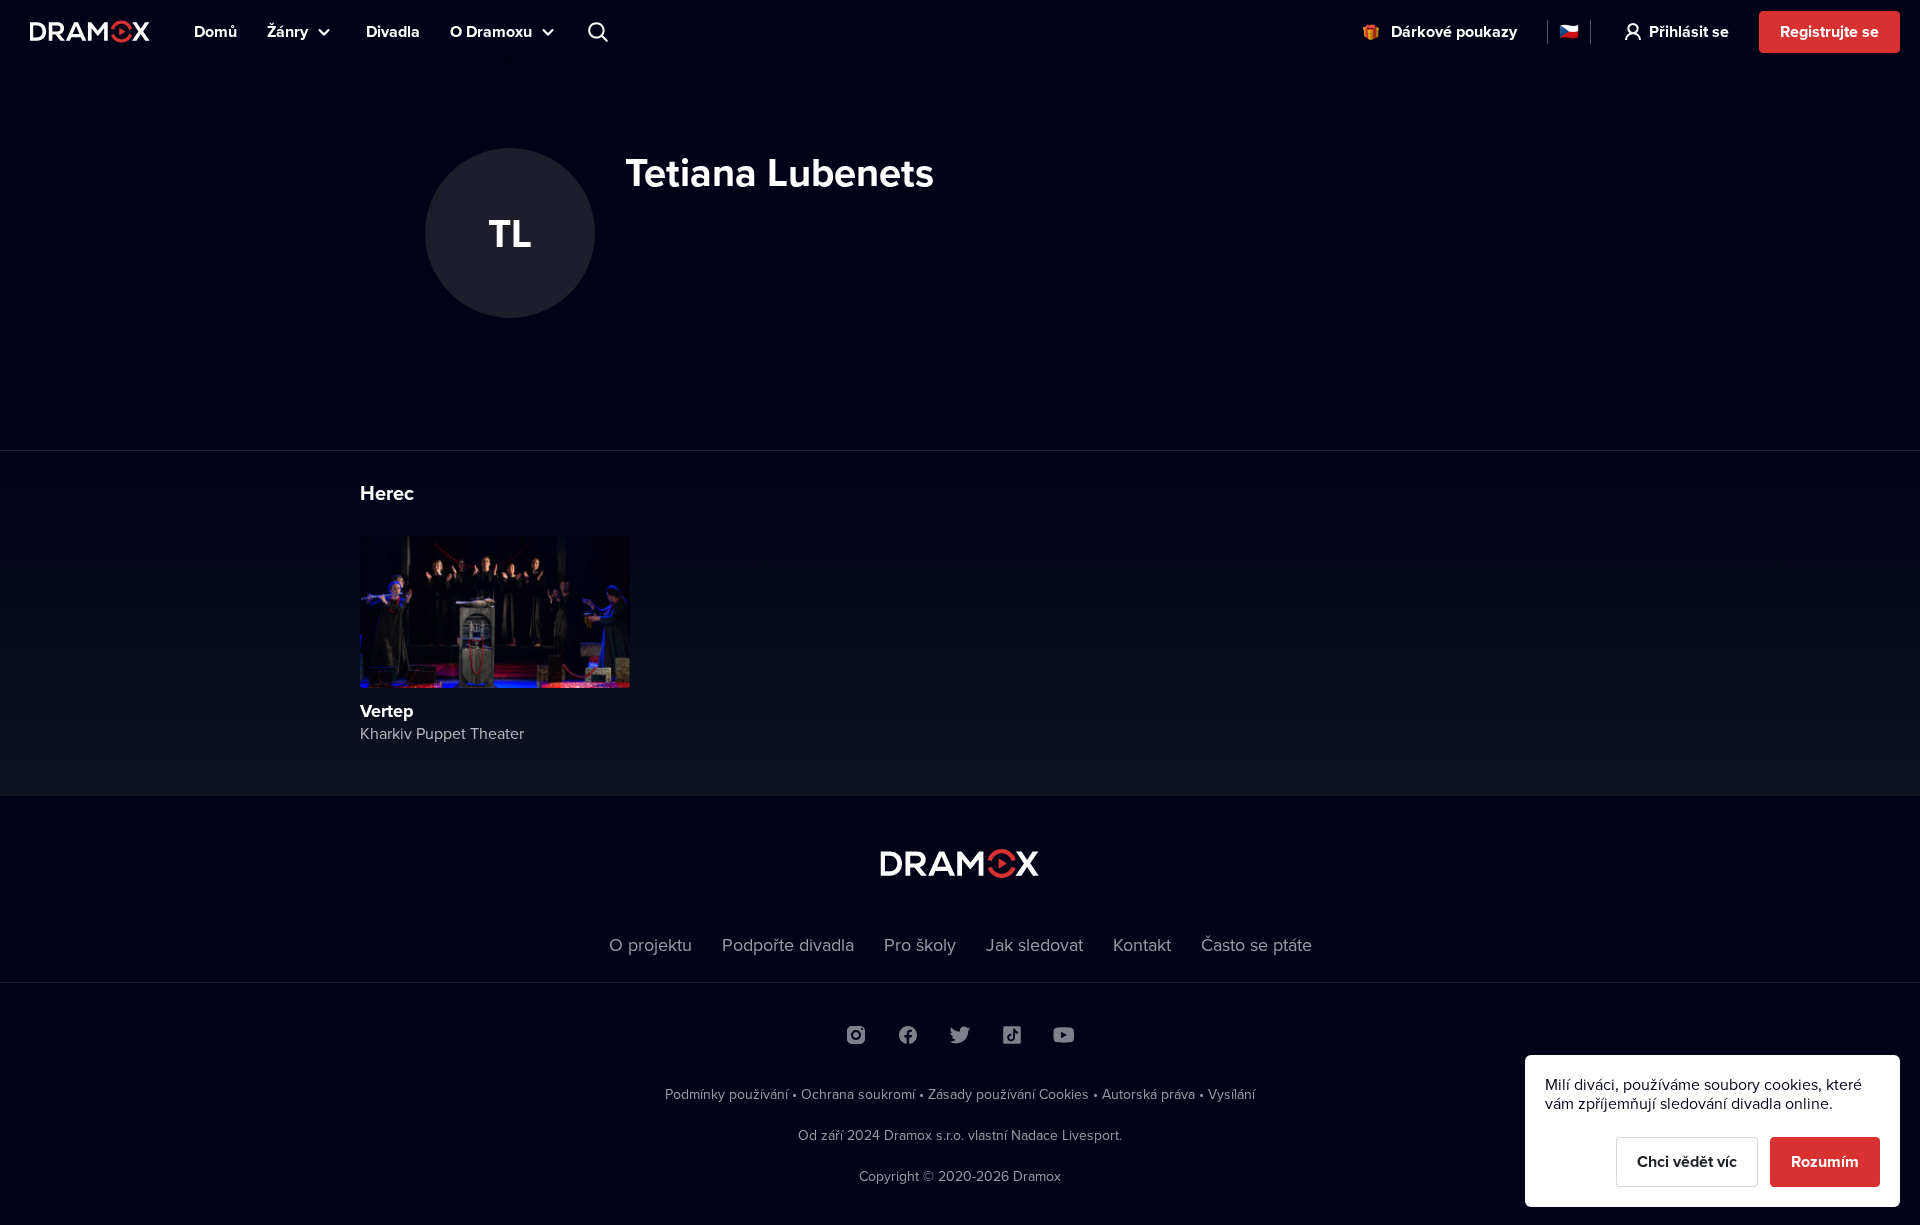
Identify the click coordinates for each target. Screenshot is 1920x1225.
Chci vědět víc (1687, 1161)
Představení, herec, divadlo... (600, 32)
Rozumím (1825, 1161)
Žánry (287, 31)
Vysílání (1231, 1094)
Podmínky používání (726, 1094)
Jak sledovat (1034, 944)
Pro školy (920, 944)
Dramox (90, 31)
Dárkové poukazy (1454, 31)
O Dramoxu (491, 31)
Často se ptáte (1256, 944)
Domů (215, 31)
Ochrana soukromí (858, 1094)
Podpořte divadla (788, 944)
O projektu (650, 944)
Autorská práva (1148, 1094)
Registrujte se (1829, 31)
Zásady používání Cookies (1008, 1094)
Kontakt (1142, 944)
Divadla (393, 31)
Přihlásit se (1689, 31)
